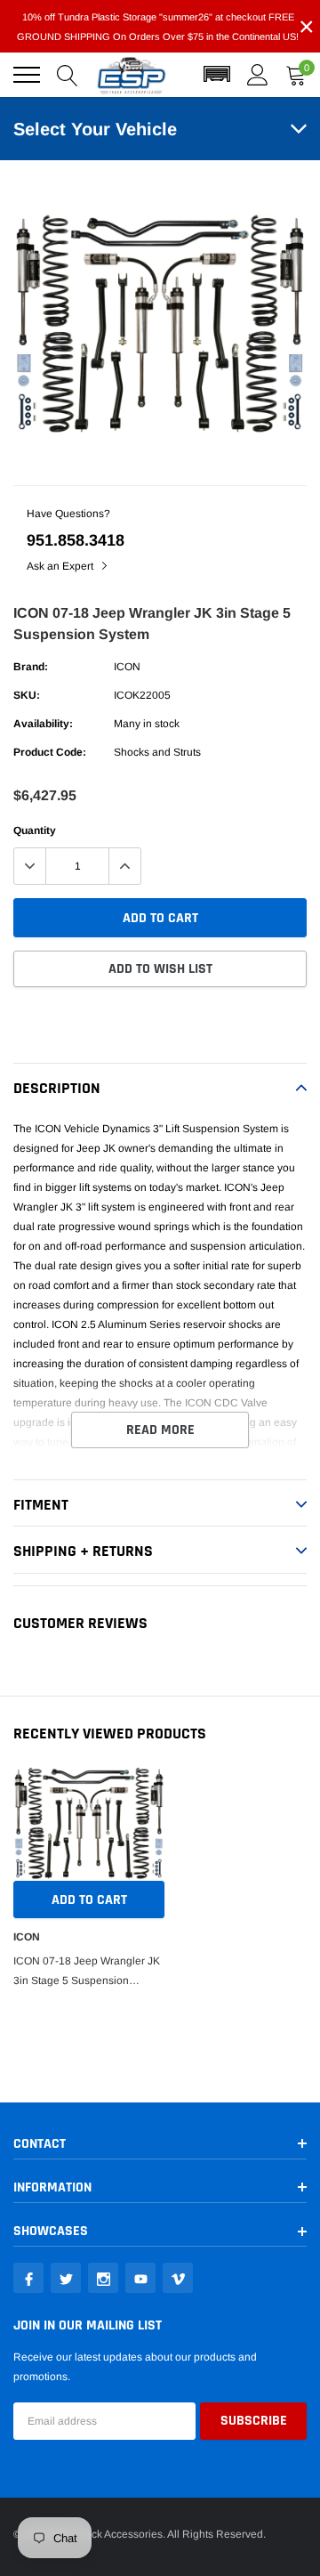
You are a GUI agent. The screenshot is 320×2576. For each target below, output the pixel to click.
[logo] (132, 75)
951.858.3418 (76, 540)
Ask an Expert (61, 566)
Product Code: (50, 752)
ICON (127, 667)
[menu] (27, 75)
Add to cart (89, 1900)
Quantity (35, 830)
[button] (217, 75)
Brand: (31, 667)
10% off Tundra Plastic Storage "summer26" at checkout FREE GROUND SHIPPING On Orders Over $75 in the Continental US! (158, 27)
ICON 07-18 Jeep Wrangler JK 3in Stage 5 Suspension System (87, 1973)
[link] (28, 2278)
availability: (43, 724)
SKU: (27, 695)
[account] (258, 75)
